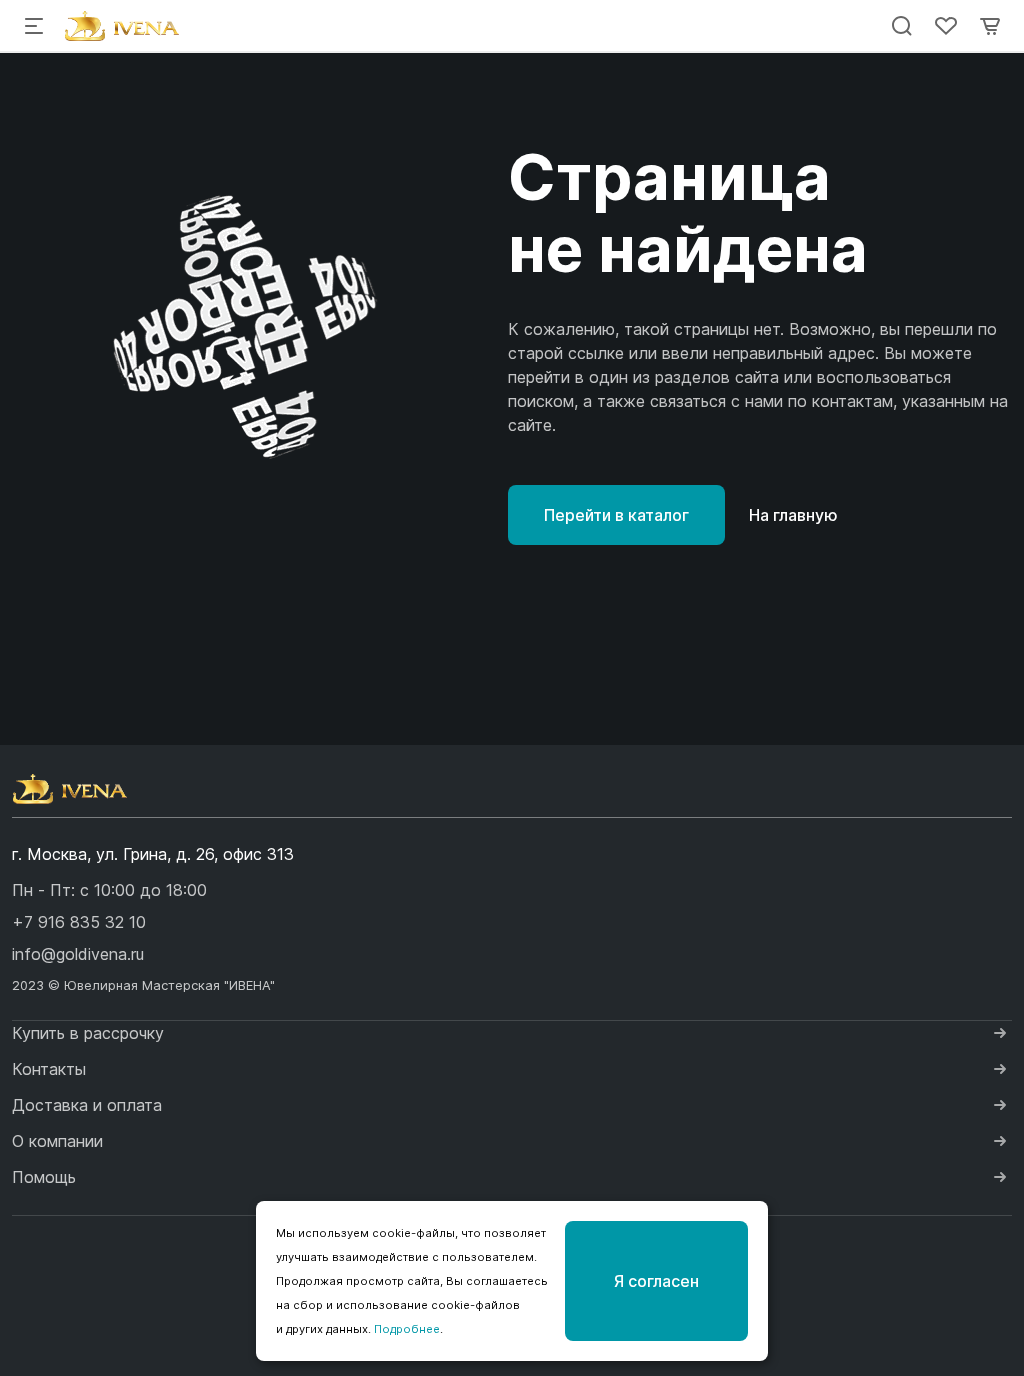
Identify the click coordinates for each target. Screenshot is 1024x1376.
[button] (79, 922)
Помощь (44, 1177)
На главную (793, 515)
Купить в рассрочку (88, 1033)
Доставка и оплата (87, 1105)
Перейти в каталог (616, 515)
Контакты (49, 1069)
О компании (57, 1141)
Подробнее (407, 1329)
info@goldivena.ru (78, 954)
